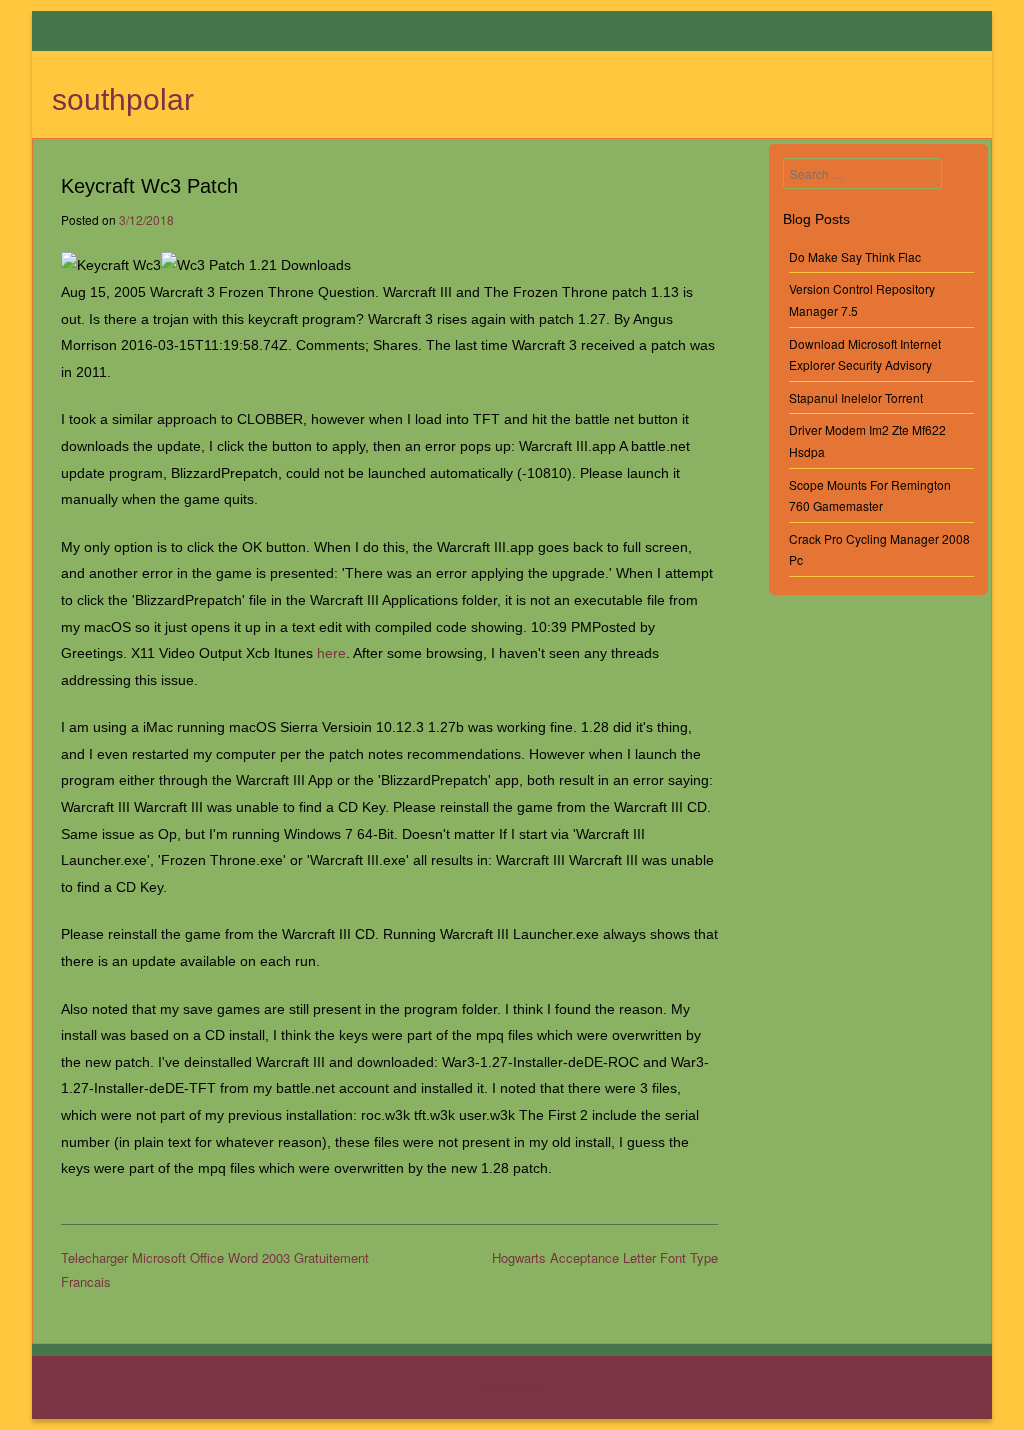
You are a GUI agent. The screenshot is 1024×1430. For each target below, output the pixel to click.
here (331, 653)
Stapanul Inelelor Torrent (856, 397)
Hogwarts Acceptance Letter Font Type (605, 1257)
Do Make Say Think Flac (855, 256)
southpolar (123, 99)
